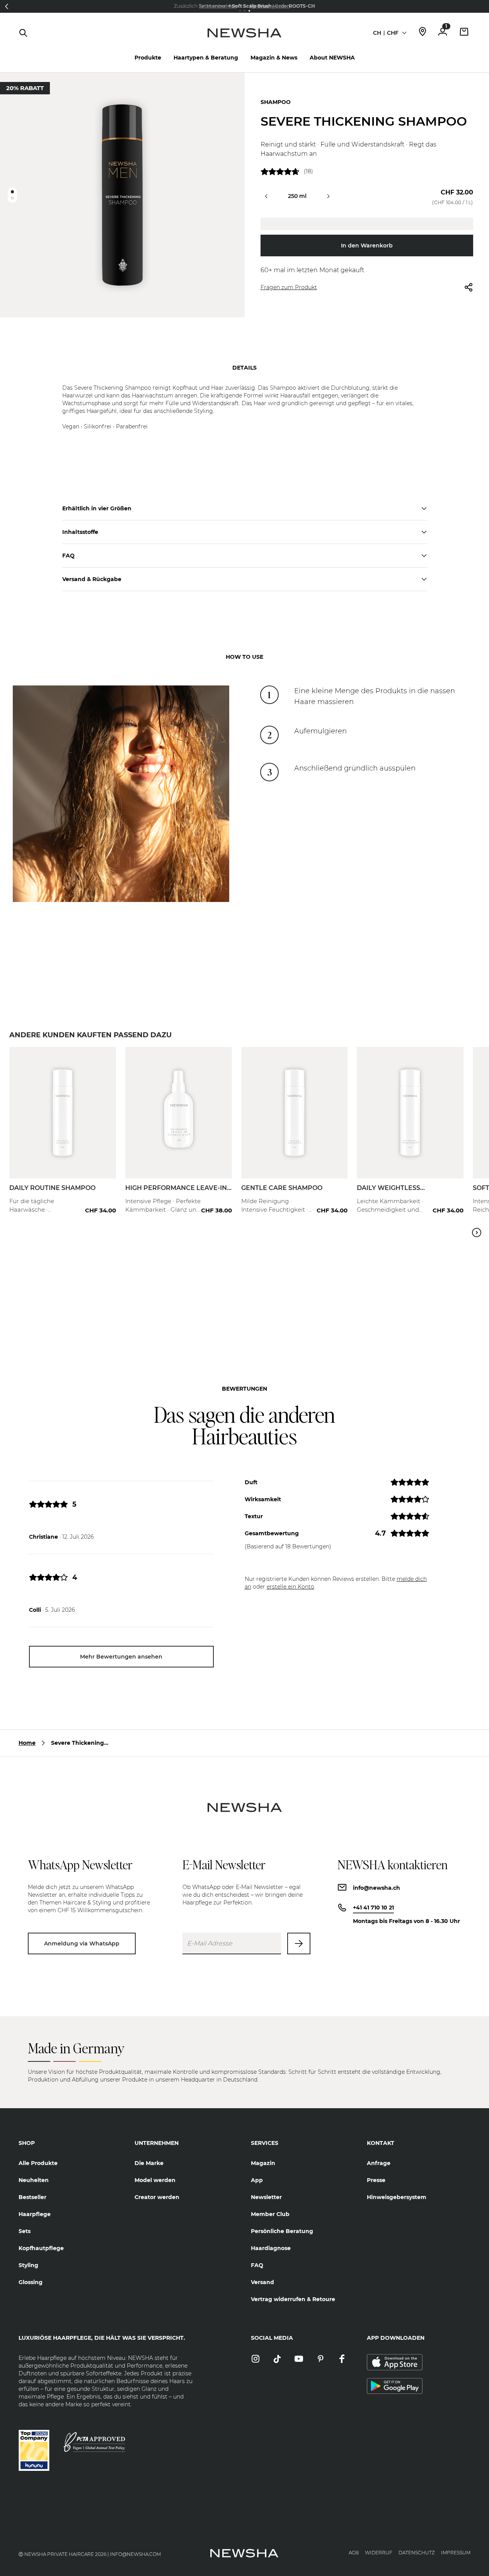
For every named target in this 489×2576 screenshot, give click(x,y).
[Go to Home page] (244, 41)
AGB (354, 2553)
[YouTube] (299, 2359)
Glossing (31, 2282)
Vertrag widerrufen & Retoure (293, 2299)
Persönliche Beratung (282, 2231)
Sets (25, 2231)
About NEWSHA (332, 58)
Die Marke (149, 2163)
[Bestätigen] (299, 1944)
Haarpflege (35, 2214)
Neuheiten (34, 2180)
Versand (262, 2282)
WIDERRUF (379, 2553)
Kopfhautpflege (41, 2248)
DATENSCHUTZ (417, 2553)
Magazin (263, 2163)
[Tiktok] (277, 2359)
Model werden (155, 2180)
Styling (28, 2265)
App (257, 2180)
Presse (376, 2180)
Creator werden (157, 2197)
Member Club (270, 2214)
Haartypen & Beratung (206, 58)
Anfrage (379, 2163)
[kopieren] (367, 224)
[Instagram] (256, 2359)
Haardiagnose (271, 2248)
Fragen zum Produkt (289, 287)
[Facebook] (342, 2359)
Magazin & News (274, 58)
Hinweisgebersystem (397, 2197)
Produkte (148, 58)
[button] (7, 6)
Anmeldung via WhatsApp (82, 1944)
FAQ (257, 2265)
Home (27, 1743)
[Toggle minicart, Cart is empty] (464, 33)
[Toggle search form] (23, 33)
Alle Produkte (38, 2163)
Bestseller (32, 2197)
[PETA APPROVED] (94, 2442)
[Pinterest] (320, 2359)
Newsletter (266, 2197)
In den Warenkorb (367, 245)
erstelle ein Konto (291, 1587)
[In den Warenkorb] (102, 1196)
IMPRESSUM (456, 2553)
